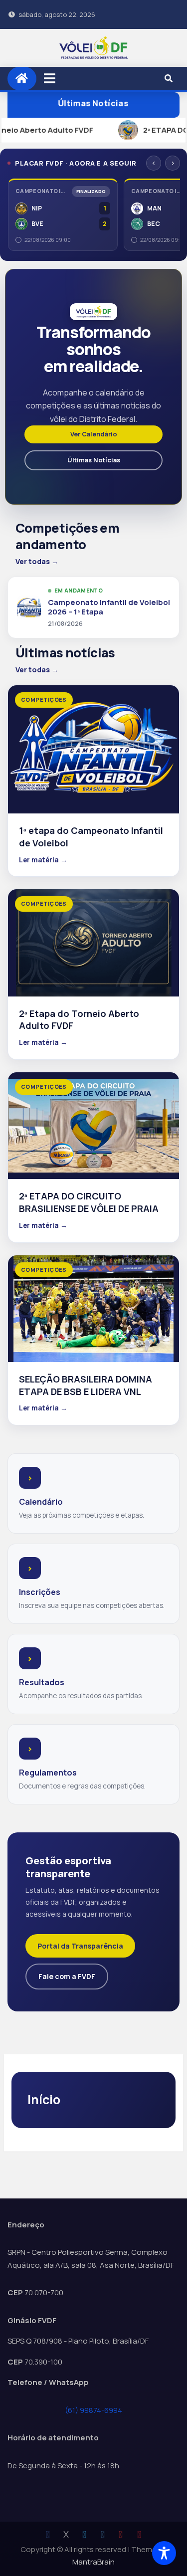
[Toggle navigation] (50, 78)
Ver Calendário (94, 434)
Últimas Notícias (93, 104)
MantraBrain (93, 2562)
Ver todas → (37, 561)
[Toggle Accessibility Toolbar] (164, 2553)
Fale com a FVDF (67, 1976)
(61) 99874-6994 (93, 2410)
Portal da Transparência (80, 1946)
